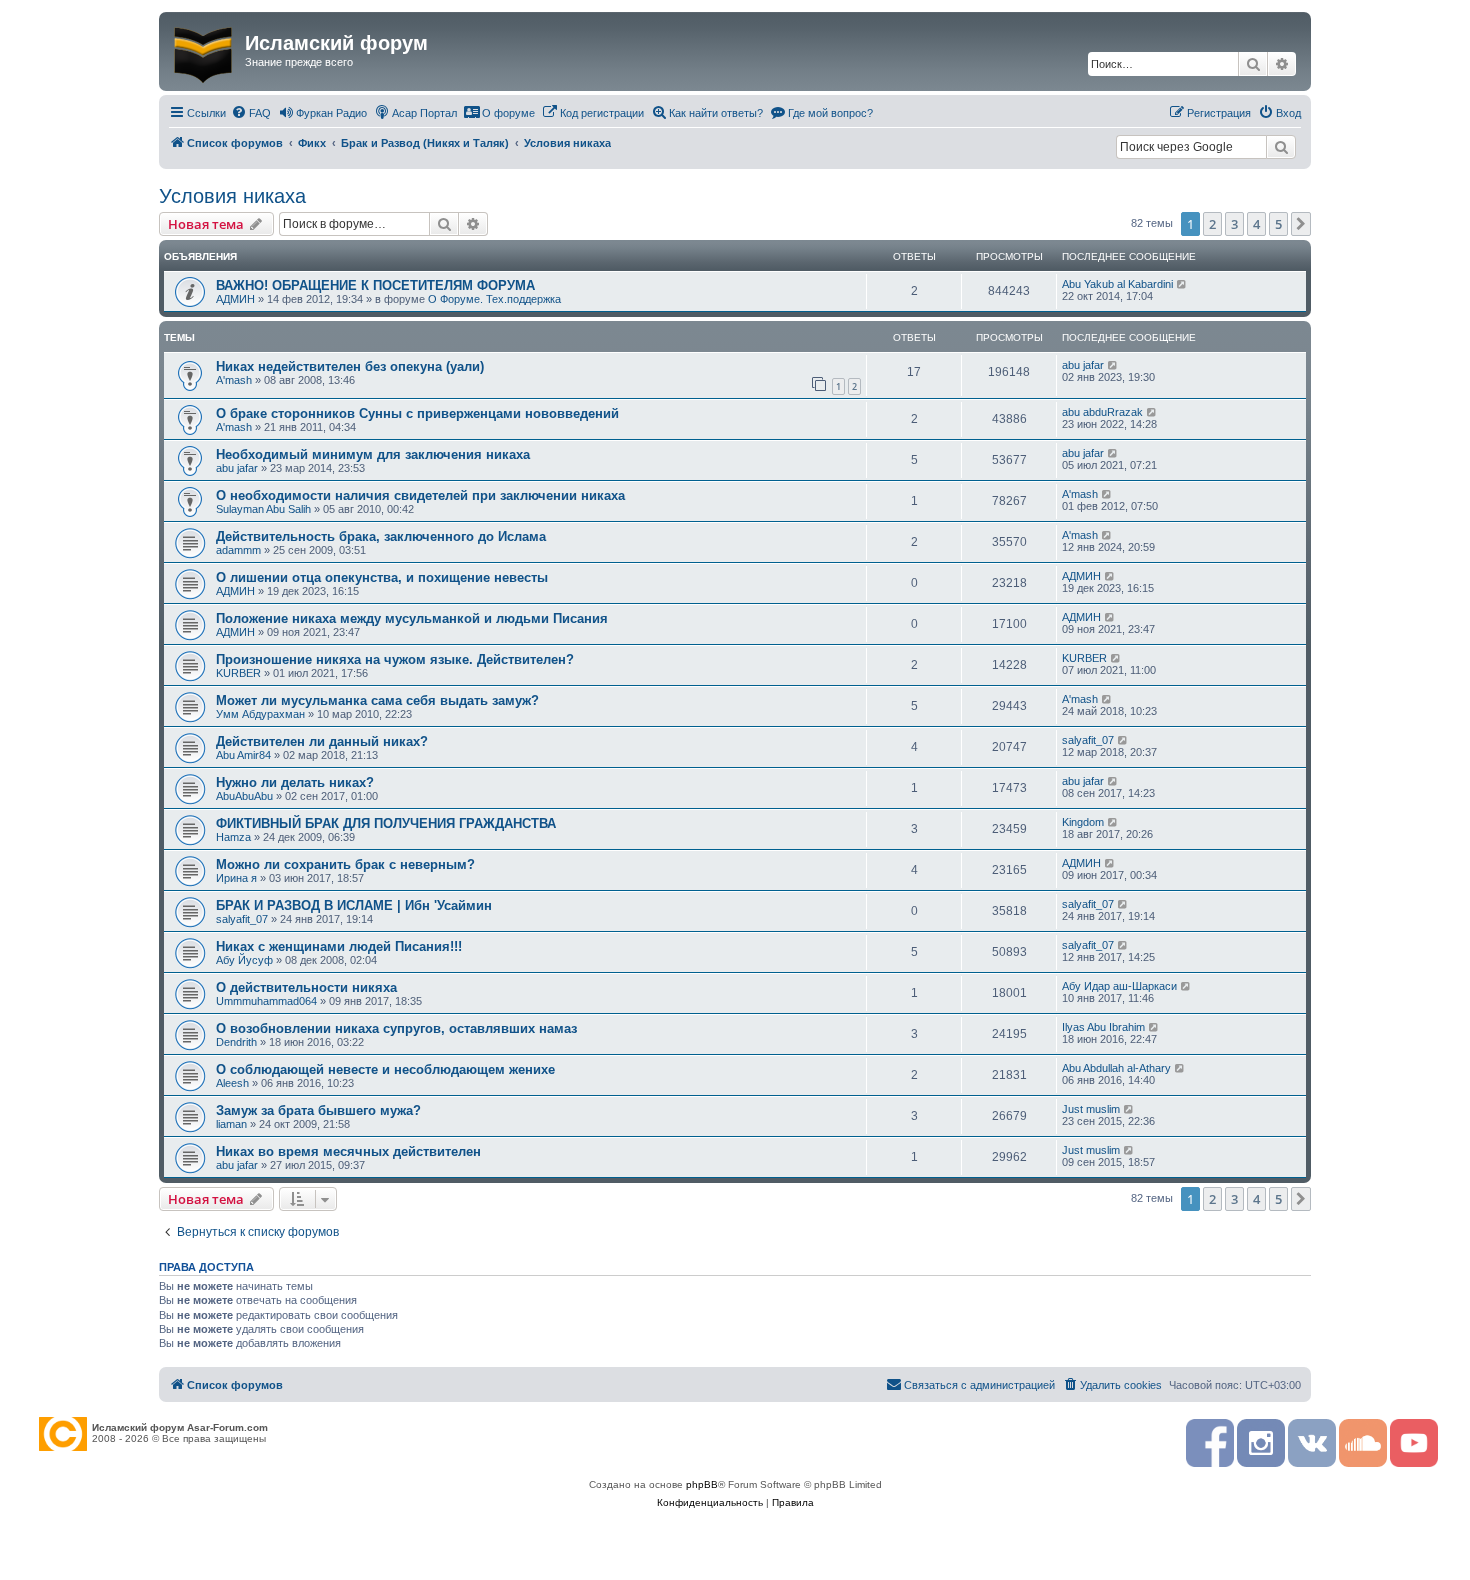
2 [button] (1212, 224)
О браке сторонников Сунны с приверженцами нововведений (417, 413)
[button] (1301, 224)
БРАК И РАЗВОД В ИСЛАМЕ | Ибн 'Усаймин (354, 905)
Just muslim (1091, 1109)
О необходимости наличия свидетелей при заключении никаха (420, 495)
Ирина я (236, 878)
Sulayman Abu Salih (263, 509)
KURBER (238, 673)
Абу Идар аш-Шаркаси (1119, 986)
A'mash (234, 380)
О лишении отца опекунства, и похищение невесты (382, 577)
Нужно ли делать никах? (295, 782)
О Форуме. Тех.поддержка (494, 299)
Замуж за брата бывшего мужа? (318, 1110)
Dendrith (236, 1042)
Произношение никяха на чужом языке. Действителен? (395, 659)
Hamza (233, 837)
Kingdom (1083, 822)
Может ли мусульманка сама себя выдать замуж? (377, 700)
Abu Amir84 (243, 755)
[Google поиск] (1281, 147)
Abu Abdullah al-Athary (1116, 1068)
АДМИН (235, 299)
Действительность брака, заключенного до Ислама (381, 536)
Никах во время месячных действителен (348, 1151)
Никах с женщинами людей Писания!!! (339, 946)
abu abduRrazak (1102, 412)
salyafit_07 (1088, 740)
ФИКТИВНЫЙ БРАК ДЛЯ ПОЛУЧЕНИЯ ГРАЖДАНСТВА (386, 823)
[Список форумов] (204, 51)
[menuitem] (251, 113)
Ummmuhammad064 (266, 1001)
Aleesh (232, 1083)
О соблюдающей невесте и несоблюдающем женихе (385, 1069)
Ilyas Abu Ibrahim (1103, 1027)
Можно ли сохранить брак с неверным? (345, 864)
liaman (231, 1124)
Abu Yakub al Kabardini (1117, 284)
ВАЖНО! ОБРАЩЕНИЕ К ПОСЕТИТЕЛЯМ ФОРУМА (375, 285)
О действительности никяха (306, 987)
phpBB (702, 1484)
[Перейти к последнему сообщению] (1182, 284)
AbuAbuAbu (244, 796)
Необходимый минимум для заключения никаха (373, 454)
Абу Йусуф (244, 960)
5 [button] (1278, 224)
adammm (238, 550)
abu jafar (1083, 365)
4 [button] (1256, 224)
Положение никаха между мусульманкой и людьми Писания (412, 618)
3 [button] (1234, 224)
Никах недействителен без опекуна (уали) (350, 366)
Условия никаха (232, 196)
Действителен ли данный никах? (322, 741)
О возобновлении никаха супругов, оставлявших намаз (396, 1028)
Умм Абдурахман (260, 714)
